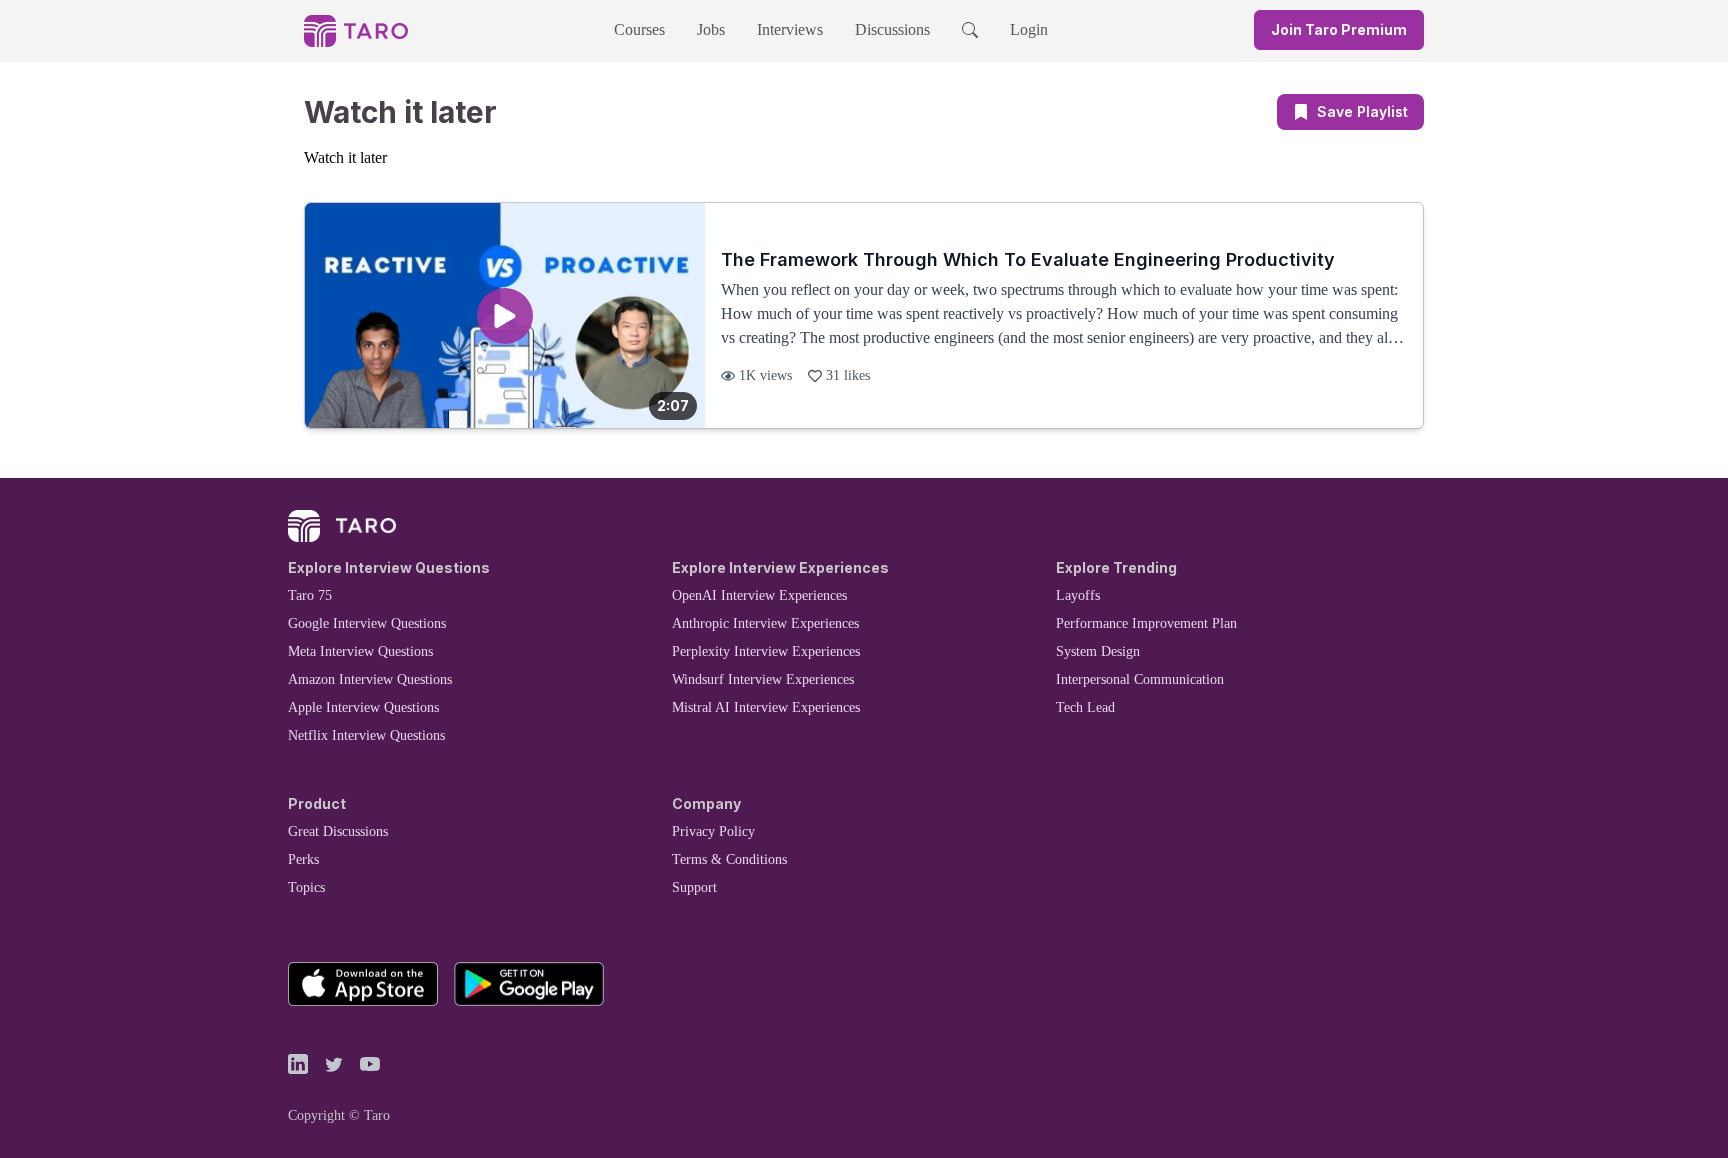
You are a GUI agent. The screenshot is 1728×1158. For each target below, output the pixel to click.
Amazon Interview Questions (370, 679)
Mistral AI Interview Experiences (766, 707)
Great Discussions (338, 831)
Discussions (892, 29)
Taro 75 (310, 595)
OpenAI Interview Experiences (759, 595)
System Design (1098, 651)
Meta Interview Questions (360, 651)
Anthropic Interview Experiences (765, 623)
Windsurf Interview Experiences (763, 679)
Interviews (790, 29)
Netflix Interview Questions (366, 735)
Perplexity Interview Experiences (766, 651)
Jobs (711, 29)
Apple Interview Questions (363, 707)
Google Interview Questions (367, 623)
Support (694, 887)
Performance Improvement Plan (1146, 623)
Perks (303, 859)
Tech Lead (1085, 707)
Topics (306, 887)
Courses (639, 29)
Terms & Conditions (729, 859)
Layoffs (1078, 595)
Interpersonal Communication (1140, 679)
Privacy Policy (713, 831)
